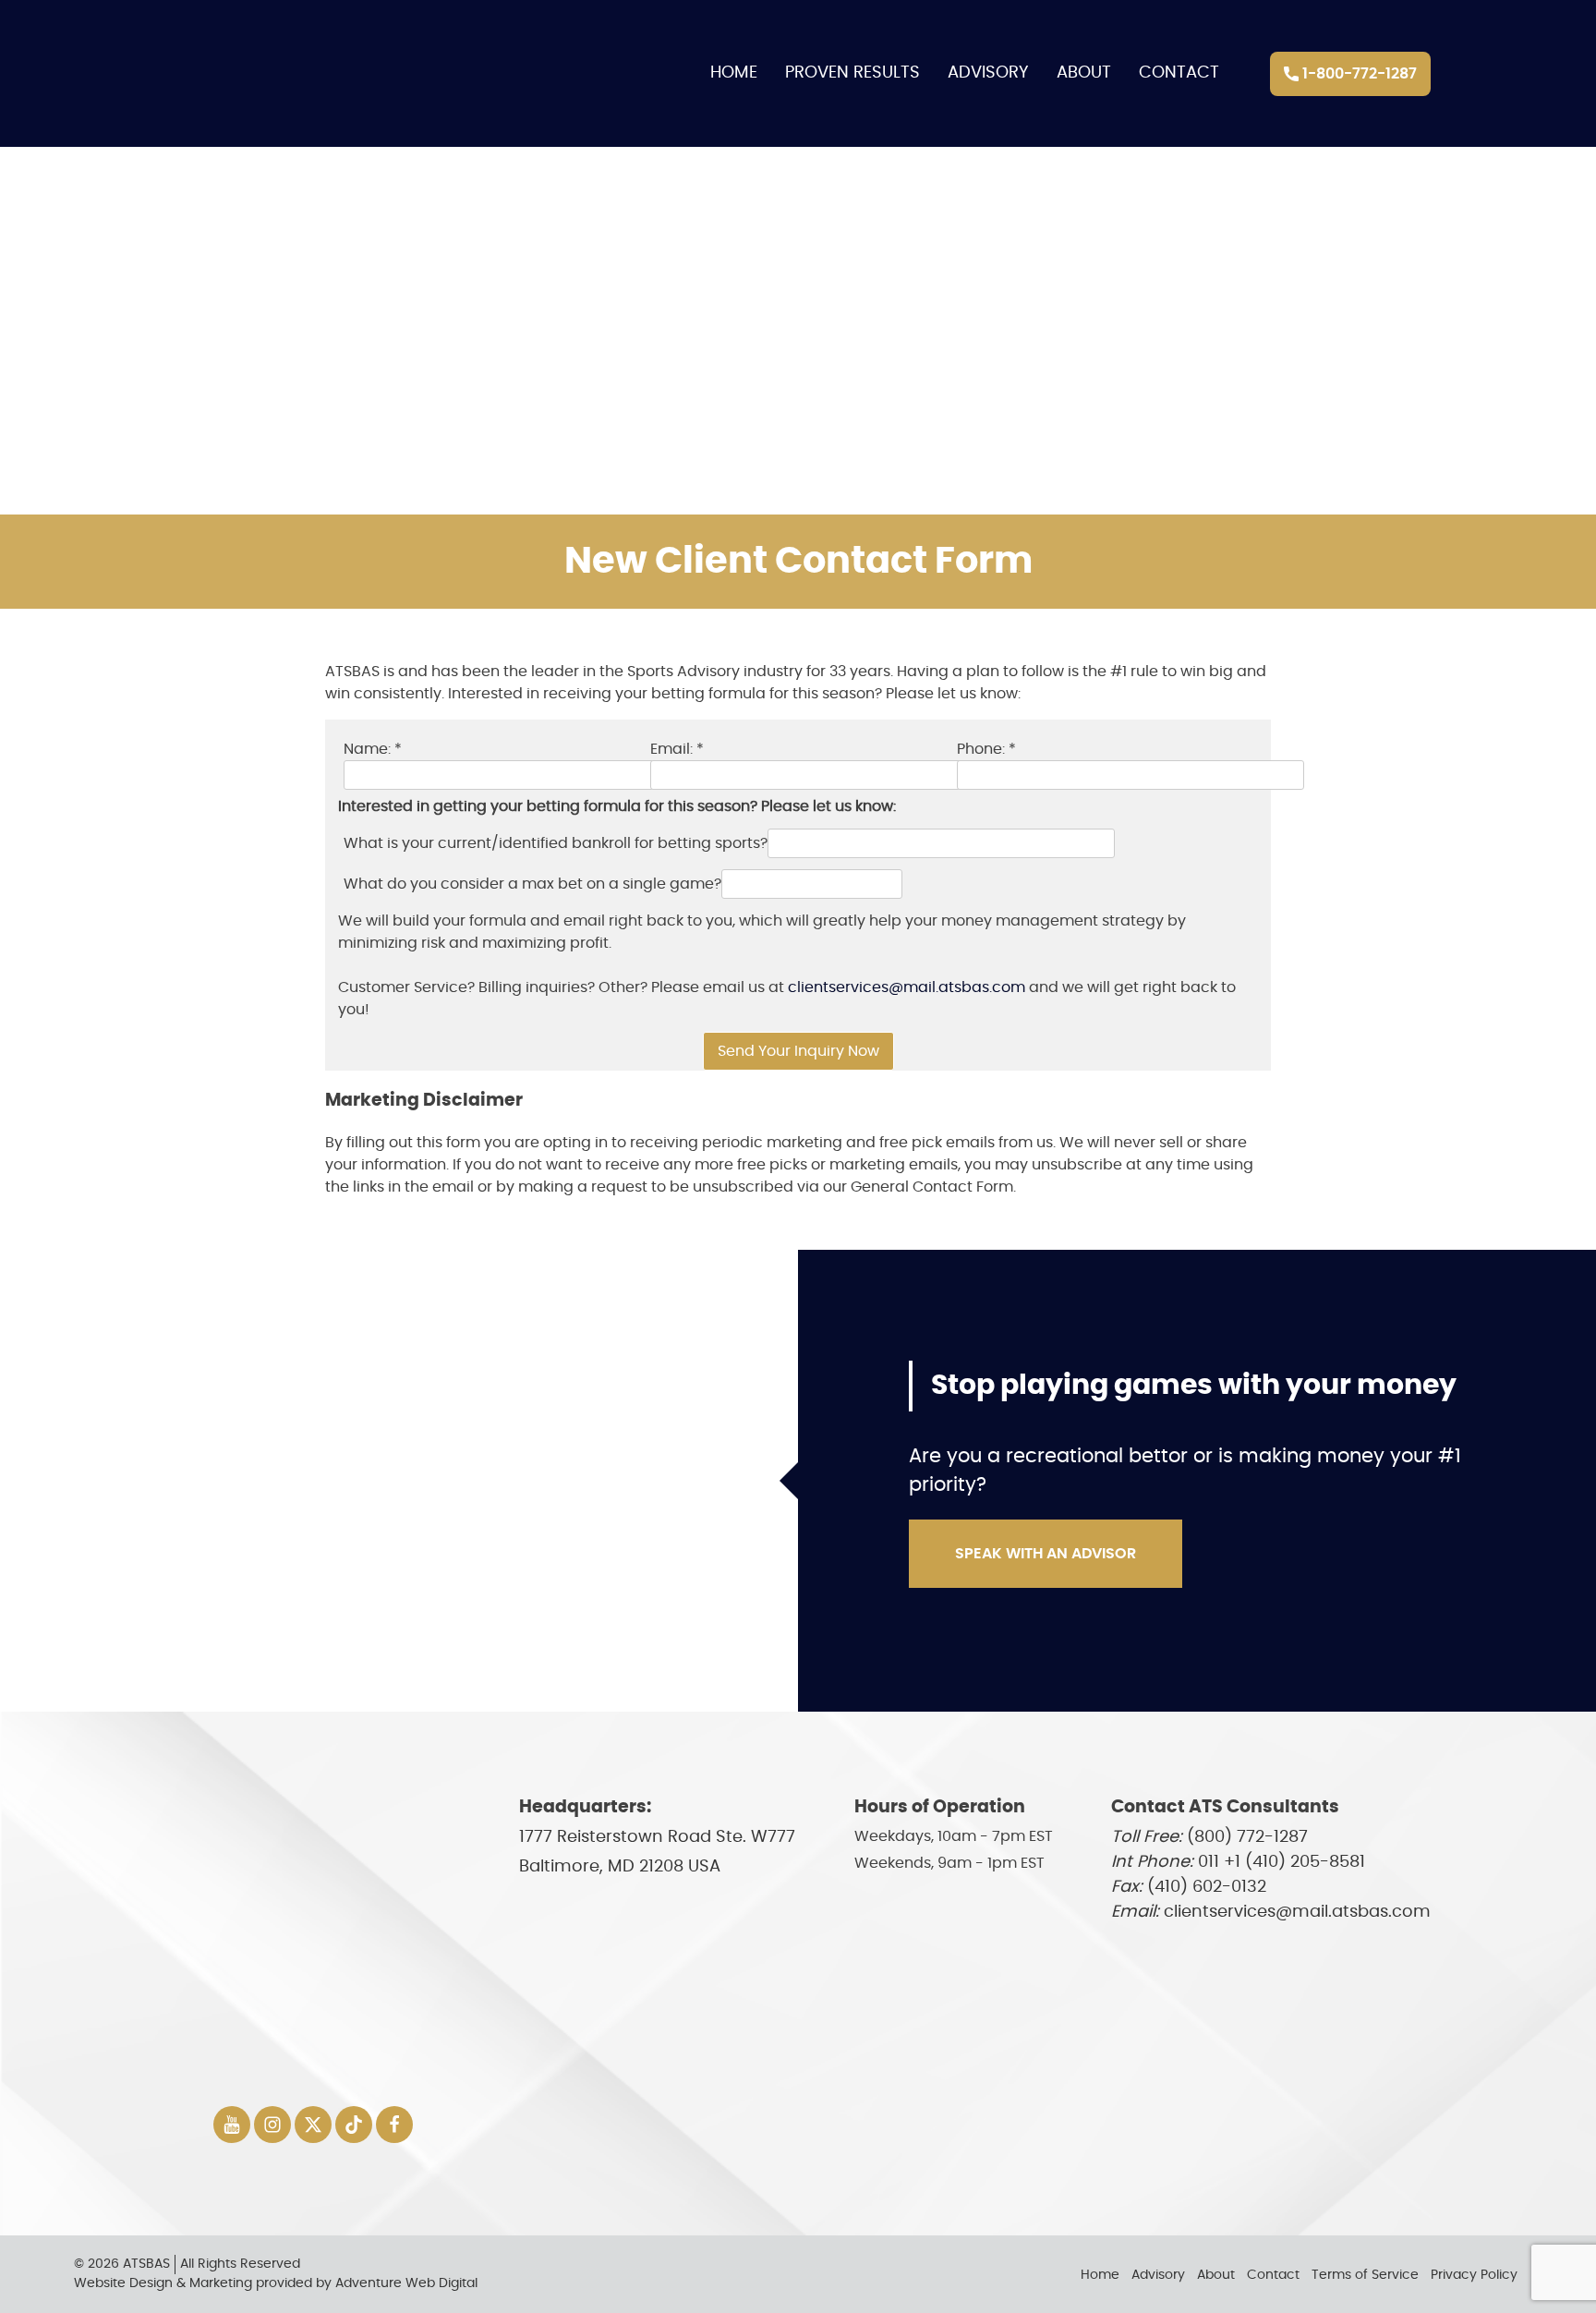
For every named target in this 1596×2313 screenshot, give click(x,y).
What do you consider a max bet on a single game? (532, 884)
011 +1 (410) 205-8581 (1282, 1862)
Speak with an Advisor (1046, 1554)
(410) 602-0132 (1207, 1887)
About (1084, 73)
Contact (1179, 73)
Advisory (988, 73)
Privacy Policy (1474, 2275)
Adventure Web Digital (406, 2283)
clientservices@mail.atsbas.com (907, 987)
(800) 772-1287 (1247, 1837)
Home (734, 73)
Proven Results (852, 73)
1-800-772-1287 (1358, 74)
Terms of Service (1365, 2275)
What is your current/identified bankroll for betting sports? (556, 843)
